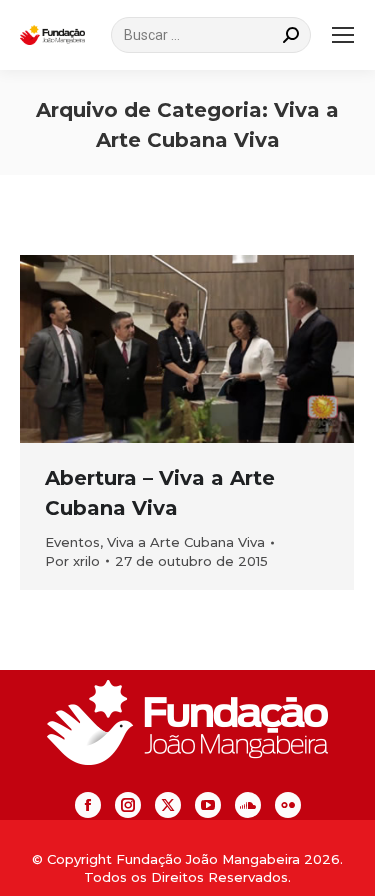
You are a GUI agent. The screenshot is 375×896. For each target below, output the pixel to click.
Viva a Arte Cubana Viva (186, 542)
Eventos (72, 542)
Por (72, 561)
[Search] (291, 35)
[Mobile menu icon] (343, 35)
